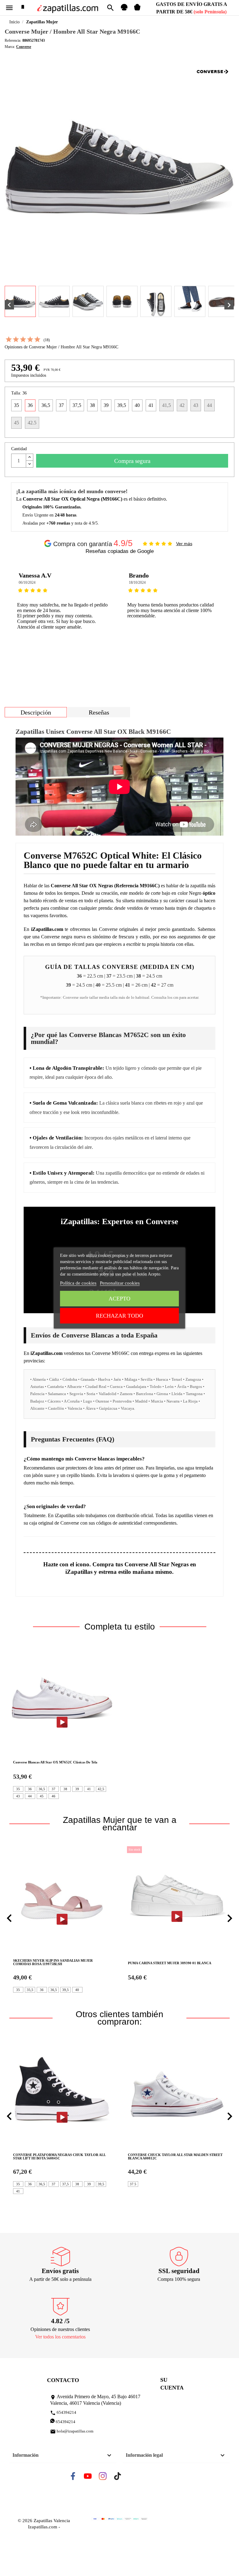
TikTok (123, 2478)
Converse (24, 47)
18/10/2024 (137, 583)
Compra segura (132, 461)
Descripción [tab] (36, 712)
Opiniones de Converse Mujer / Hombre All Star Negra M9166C (61, 347)
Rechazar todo (119, 1316)
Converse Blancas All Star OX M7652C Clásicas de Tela (55, 1762)
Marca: (10, 47)
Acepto (119, 1299)
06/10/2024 (27, 583)
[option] (64, 614)
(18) (47, 340)
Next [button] (225, 614)
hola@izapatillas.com (72, 2432)
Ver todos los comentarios (60, 2337)
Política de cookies (78, 1283)
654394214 (63, 2413)
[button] (9, 1918)
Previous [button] (14, 614)
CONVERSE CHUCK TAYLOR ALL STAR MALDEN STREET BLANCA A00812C (175, 2157)
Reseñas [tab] (99, 712)
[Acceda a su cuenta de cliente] (124, 9)
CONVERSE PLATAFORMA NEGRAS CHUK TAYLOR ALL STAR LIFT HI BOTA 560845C (59, 2157)
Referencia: (13, 40)
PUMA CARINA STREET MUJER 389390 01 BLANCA (127, 1963)
